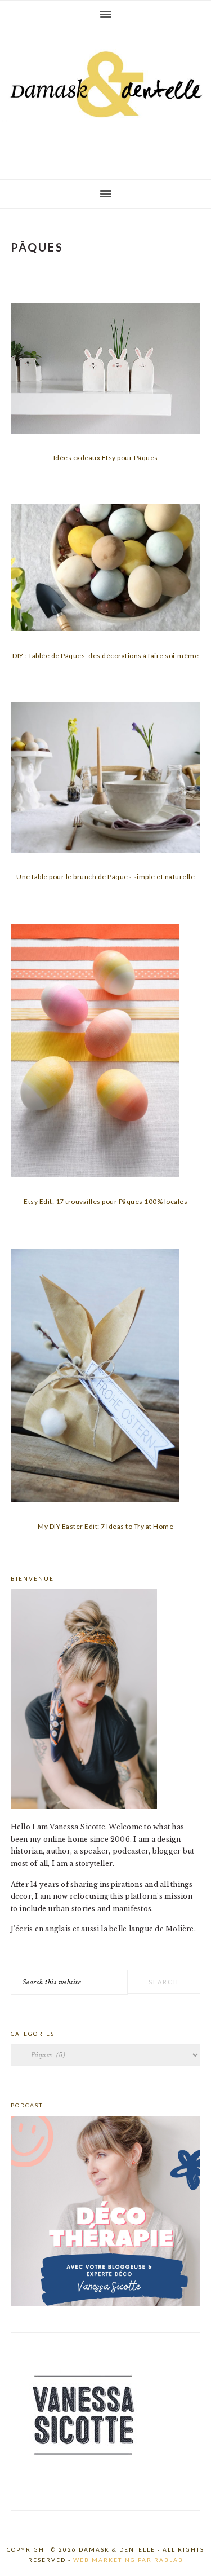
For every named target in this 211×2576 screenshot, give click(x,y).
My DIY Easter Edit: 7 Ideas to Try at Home (105, 1526)
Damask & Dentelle (105, 100)
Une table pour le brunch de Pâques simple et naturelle (105, 877)
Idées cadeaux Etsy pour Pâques (106, 458)
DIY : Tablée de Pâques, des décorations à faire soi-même (105, 656)
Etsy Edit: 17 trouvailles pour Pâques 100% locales (105, 1201)
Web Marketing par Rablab (128, 2560)
